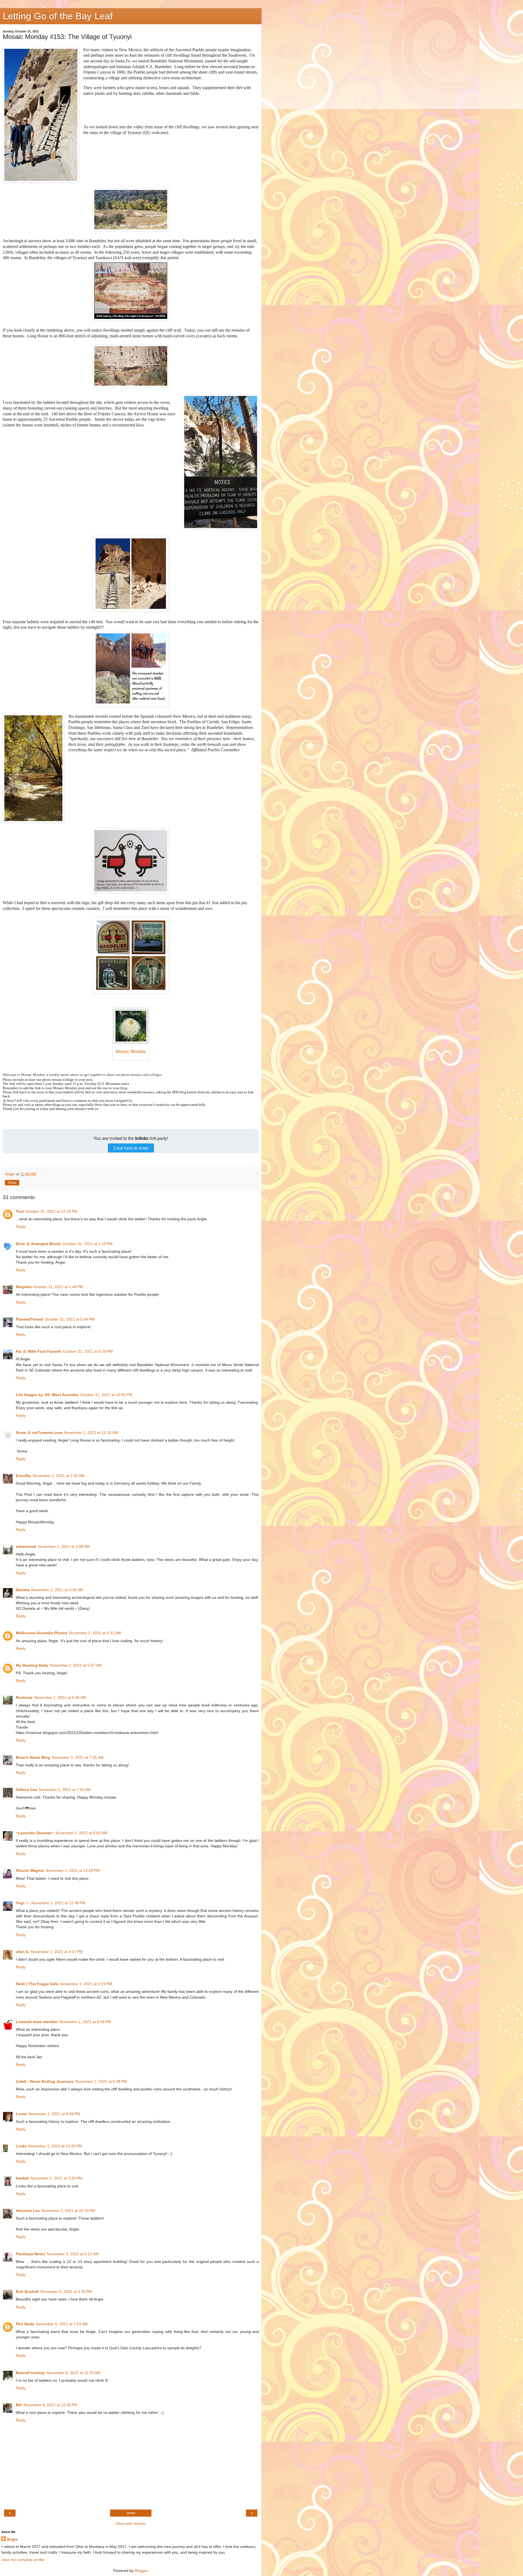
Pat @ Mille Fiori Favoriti (39, 1351)
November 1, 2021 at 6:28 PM (101, 2081)
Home (131, 2513)
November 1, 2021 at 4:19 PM (86, 1984)
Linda (21, 2146)
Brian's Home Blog (33, 1757)
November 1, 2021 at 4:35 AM (57, 1590)
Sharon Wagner (30, 1870)
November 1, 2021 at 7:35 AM (78, 1757)
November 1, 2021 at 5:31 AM (95, 1633)
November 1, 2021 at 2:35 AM (59, 1476)
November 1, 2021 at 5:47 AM (76, 1665)
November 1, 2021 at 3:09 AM (64, 1546)
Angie (12, 2539)
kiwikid (22, 2178)
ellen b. (23, 1952)
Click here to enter (131, 1148)
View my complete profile (23, 2560)
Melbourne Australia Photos (42, 1633)
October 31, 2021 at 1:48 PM (58, 1287)
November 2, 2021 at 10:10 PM (68, 2211)
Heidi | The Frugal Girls (37, 1984)
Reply (21, 1227)
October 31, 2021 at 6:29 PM (88, 1351)
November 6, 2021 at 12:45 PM (50, 2405)
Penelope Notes (31, 2254)
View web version (131, 2523)
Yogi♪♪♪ (23, 1903)
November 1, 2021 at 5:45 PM (85, 2022)
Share (12, 1183)
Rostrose (24, 1697)
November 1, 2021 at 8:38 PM (54, 2114)
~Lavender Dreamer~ (35, 1833)
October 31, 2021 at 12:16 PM (51, 1211)
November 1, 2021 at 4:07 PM (57, 1952)
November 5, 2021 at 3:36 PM (66, 2292)
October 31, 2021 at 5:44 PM (70, 1319)
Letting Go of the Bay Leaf (58, 16)
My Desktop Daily (32, 1665)
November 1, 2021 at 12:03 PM (73, 1870)
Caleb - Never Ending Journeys (45, 2081)
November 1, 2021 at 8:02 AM (81, 1833)
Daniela (23, 1590)
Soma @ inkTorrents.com (39, 1433)
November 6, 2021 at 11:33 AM (73, 2373)
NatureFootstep (30, 2373)
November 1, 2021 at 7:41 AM (65, 1790)
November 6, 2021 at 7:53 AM (62, 2324)
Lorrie (21, 2114)
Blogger (141, 2571)
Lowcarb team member (37, 2022)
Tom (20, 1211)
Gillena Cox (27, 1790)
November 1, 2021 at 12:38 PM (58, 1903)
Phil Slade (25, 2324)
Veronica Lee (28, 2211)
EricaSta (23, 1476)
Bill (19, 2405)
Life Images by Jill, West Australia (47, 1395)
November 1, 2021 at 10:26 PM (55, 2146)
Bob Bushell (27, 2292)
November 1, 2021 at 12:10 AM (91, 1433)
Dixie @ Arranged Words (38, 1244)
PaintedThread (29, 1319)
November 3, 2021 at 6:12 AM (73, 2254)
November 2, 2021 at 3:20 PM (56, 2178)
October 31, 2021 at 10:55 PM (106, 1395)
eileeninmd (26, 1546)
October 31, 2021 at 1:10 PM (88, 1244)
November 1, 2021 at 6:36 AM (60, 1697)
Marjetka (24, 1287)
